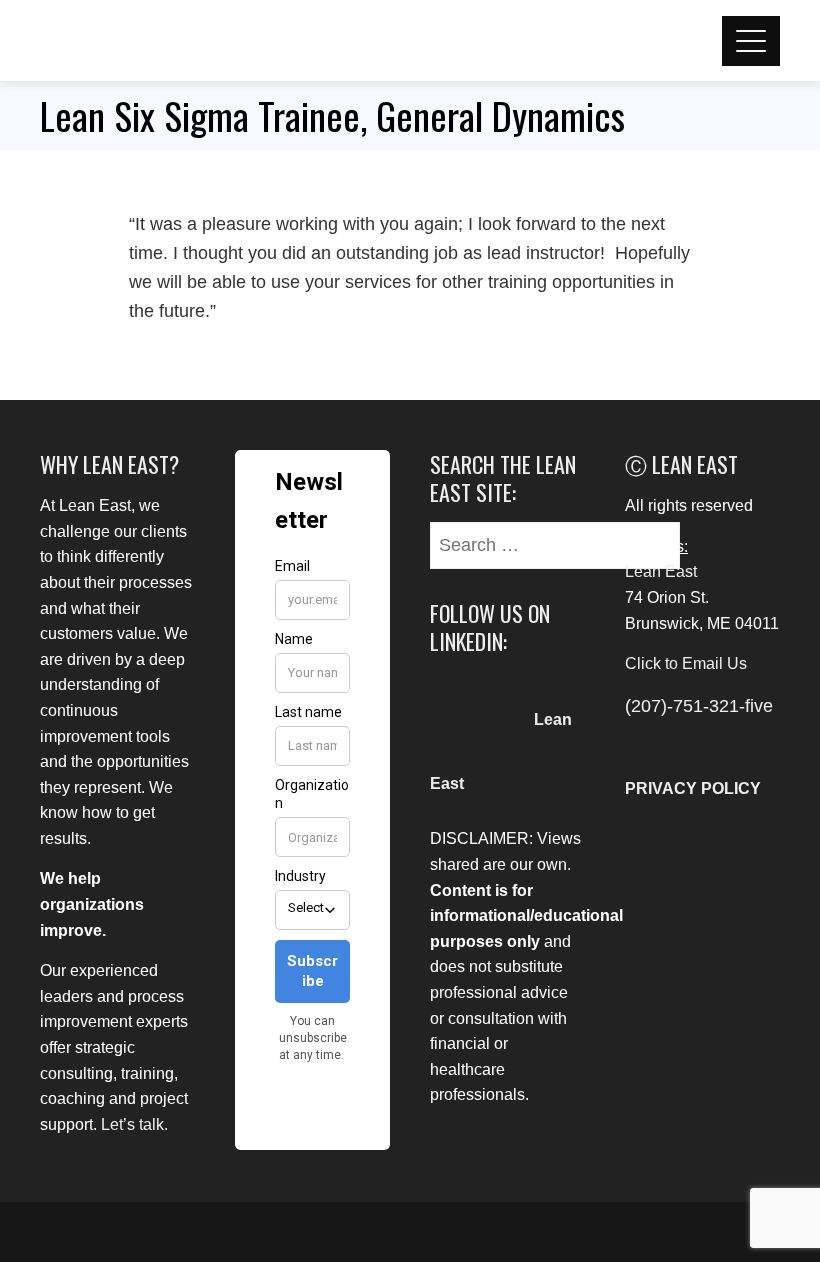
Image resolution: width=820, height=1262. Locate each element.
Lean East (661, 571)
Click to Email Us (686, 663)
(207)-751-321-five (699, 706)
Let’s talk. (134, 1124)
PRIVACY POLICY (693, 788)
